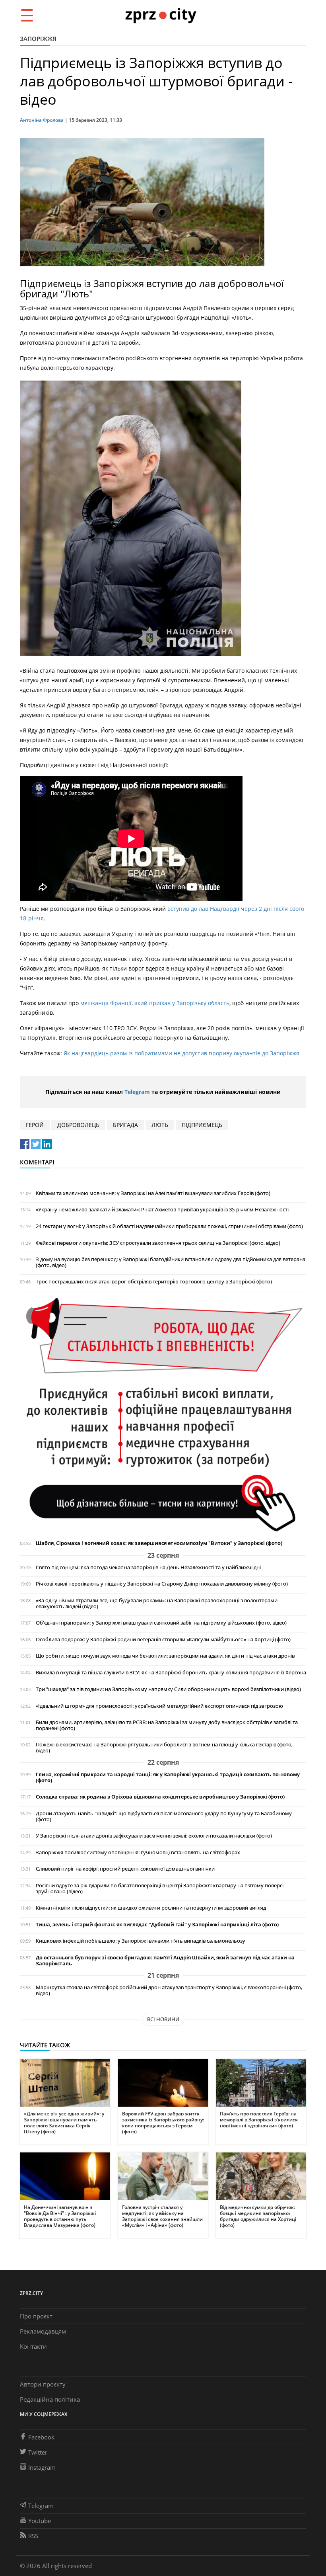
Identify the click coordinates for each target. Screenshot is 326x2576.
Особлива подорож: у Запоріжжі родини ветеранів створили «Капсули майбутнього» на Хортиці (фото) (163, 1640)
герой (35, 1125)
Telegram (137, 1092)
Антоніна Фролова (42, 120)
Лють (160, 1125)
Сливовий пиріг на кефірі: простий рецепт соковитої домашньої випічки (125, 1869)
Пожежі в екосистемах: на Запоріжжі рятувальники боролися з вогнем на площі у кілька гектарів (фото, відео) (164, 1748)
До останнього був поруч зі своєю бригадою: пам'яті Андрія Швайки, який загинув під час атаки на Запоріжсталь (165, 1961)
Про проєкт (36, 2316)
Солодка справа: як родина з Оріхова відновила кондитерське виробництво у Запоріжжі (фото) (160, 1797)
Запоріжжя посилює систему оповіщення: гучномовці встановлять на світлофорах (138, 1852)
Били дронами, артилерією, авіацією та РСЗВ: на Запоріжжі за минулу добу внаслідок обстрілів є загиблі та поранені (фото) (167, 1725)
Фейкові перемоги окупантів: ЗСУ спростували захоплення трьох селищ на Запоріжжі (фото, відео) (158, 1243)
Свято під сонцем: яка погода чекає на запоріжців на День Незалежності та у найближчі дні (148, 1567)
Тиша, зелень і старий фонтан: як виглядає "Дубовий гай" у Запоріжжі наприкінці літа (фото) (157, 1925)
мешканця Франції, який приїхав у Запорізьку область (155, 1003)
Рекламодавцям (43, 2331)
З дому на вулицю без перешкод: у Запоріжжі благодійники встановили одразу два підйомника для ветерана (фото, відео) (171, 1262)
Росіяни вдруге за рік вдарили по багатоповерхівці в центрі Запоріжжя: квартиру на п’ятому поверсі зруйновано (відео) (160, 1889)
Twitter (38, 2452)
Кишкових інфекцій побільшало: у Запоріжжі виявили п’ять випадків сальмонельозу (141, 1941)
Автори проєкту (43, 2384)
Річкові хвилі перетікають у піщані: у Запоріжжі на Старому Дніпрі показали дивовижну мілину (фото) (162, 1584)
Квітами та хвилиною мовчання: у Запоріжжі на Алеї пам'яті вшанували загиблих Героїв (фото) (153, 1193)
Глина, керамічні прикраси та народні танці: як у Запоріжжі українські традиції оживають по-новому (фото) (168, 1777)
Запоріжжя (38, 39)
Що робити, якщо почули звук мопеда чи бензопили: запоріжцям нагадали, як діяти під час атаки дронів (165, 1656)
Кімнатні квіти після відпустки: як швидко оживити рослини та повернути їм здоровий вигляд (151, 1908)
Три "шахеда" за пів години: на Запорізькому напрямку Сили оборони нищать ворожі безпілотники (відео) (168, 1689)
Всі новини (163, 2019)
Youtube (40, 2521)
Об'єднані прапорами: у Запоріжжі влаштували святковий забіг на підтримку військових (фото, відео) (161, 1623)
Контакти (33, 2346)
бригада (125, 1125)
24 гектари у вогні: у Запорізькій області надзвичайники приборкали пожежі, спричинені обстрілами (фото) (169, 1226)
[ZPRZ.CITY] (161, 15)
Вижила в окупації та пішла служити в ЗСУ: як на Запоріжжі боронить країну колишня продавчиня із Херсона (171, 1673)
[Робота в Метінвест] (163, 1414)
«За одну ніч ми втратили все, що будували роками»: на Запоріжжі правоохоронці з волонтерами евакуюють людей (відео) (157, 1603)
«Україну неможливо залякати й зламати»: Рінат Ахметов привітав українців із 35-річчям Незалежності (162, 1210)
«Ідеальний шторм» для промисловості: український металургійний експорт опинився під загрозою (159, 1706)
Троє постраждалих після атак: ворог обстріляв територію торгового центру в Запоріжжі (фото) (154, 1282)
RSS (33, 2536)
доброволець (78, 1125)
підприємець (202, 1125)
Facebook (41, 2437)
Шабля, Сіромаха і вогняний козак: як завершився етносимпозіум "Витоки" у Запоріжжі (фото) (159, 1543)
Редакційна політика (50, 2399)
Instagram (42, 2467)
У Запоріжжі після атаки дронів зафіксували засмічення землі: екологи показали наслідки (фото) (154, 1836)
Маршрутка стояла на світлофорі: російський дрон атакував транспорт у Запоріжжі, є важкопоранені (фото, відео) (169, 1990)
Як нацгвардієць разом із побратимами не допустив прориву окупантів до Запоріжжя (181, 1053)
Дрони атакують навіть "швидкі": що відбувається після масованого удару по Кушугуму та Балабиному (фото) (164, 1816)
